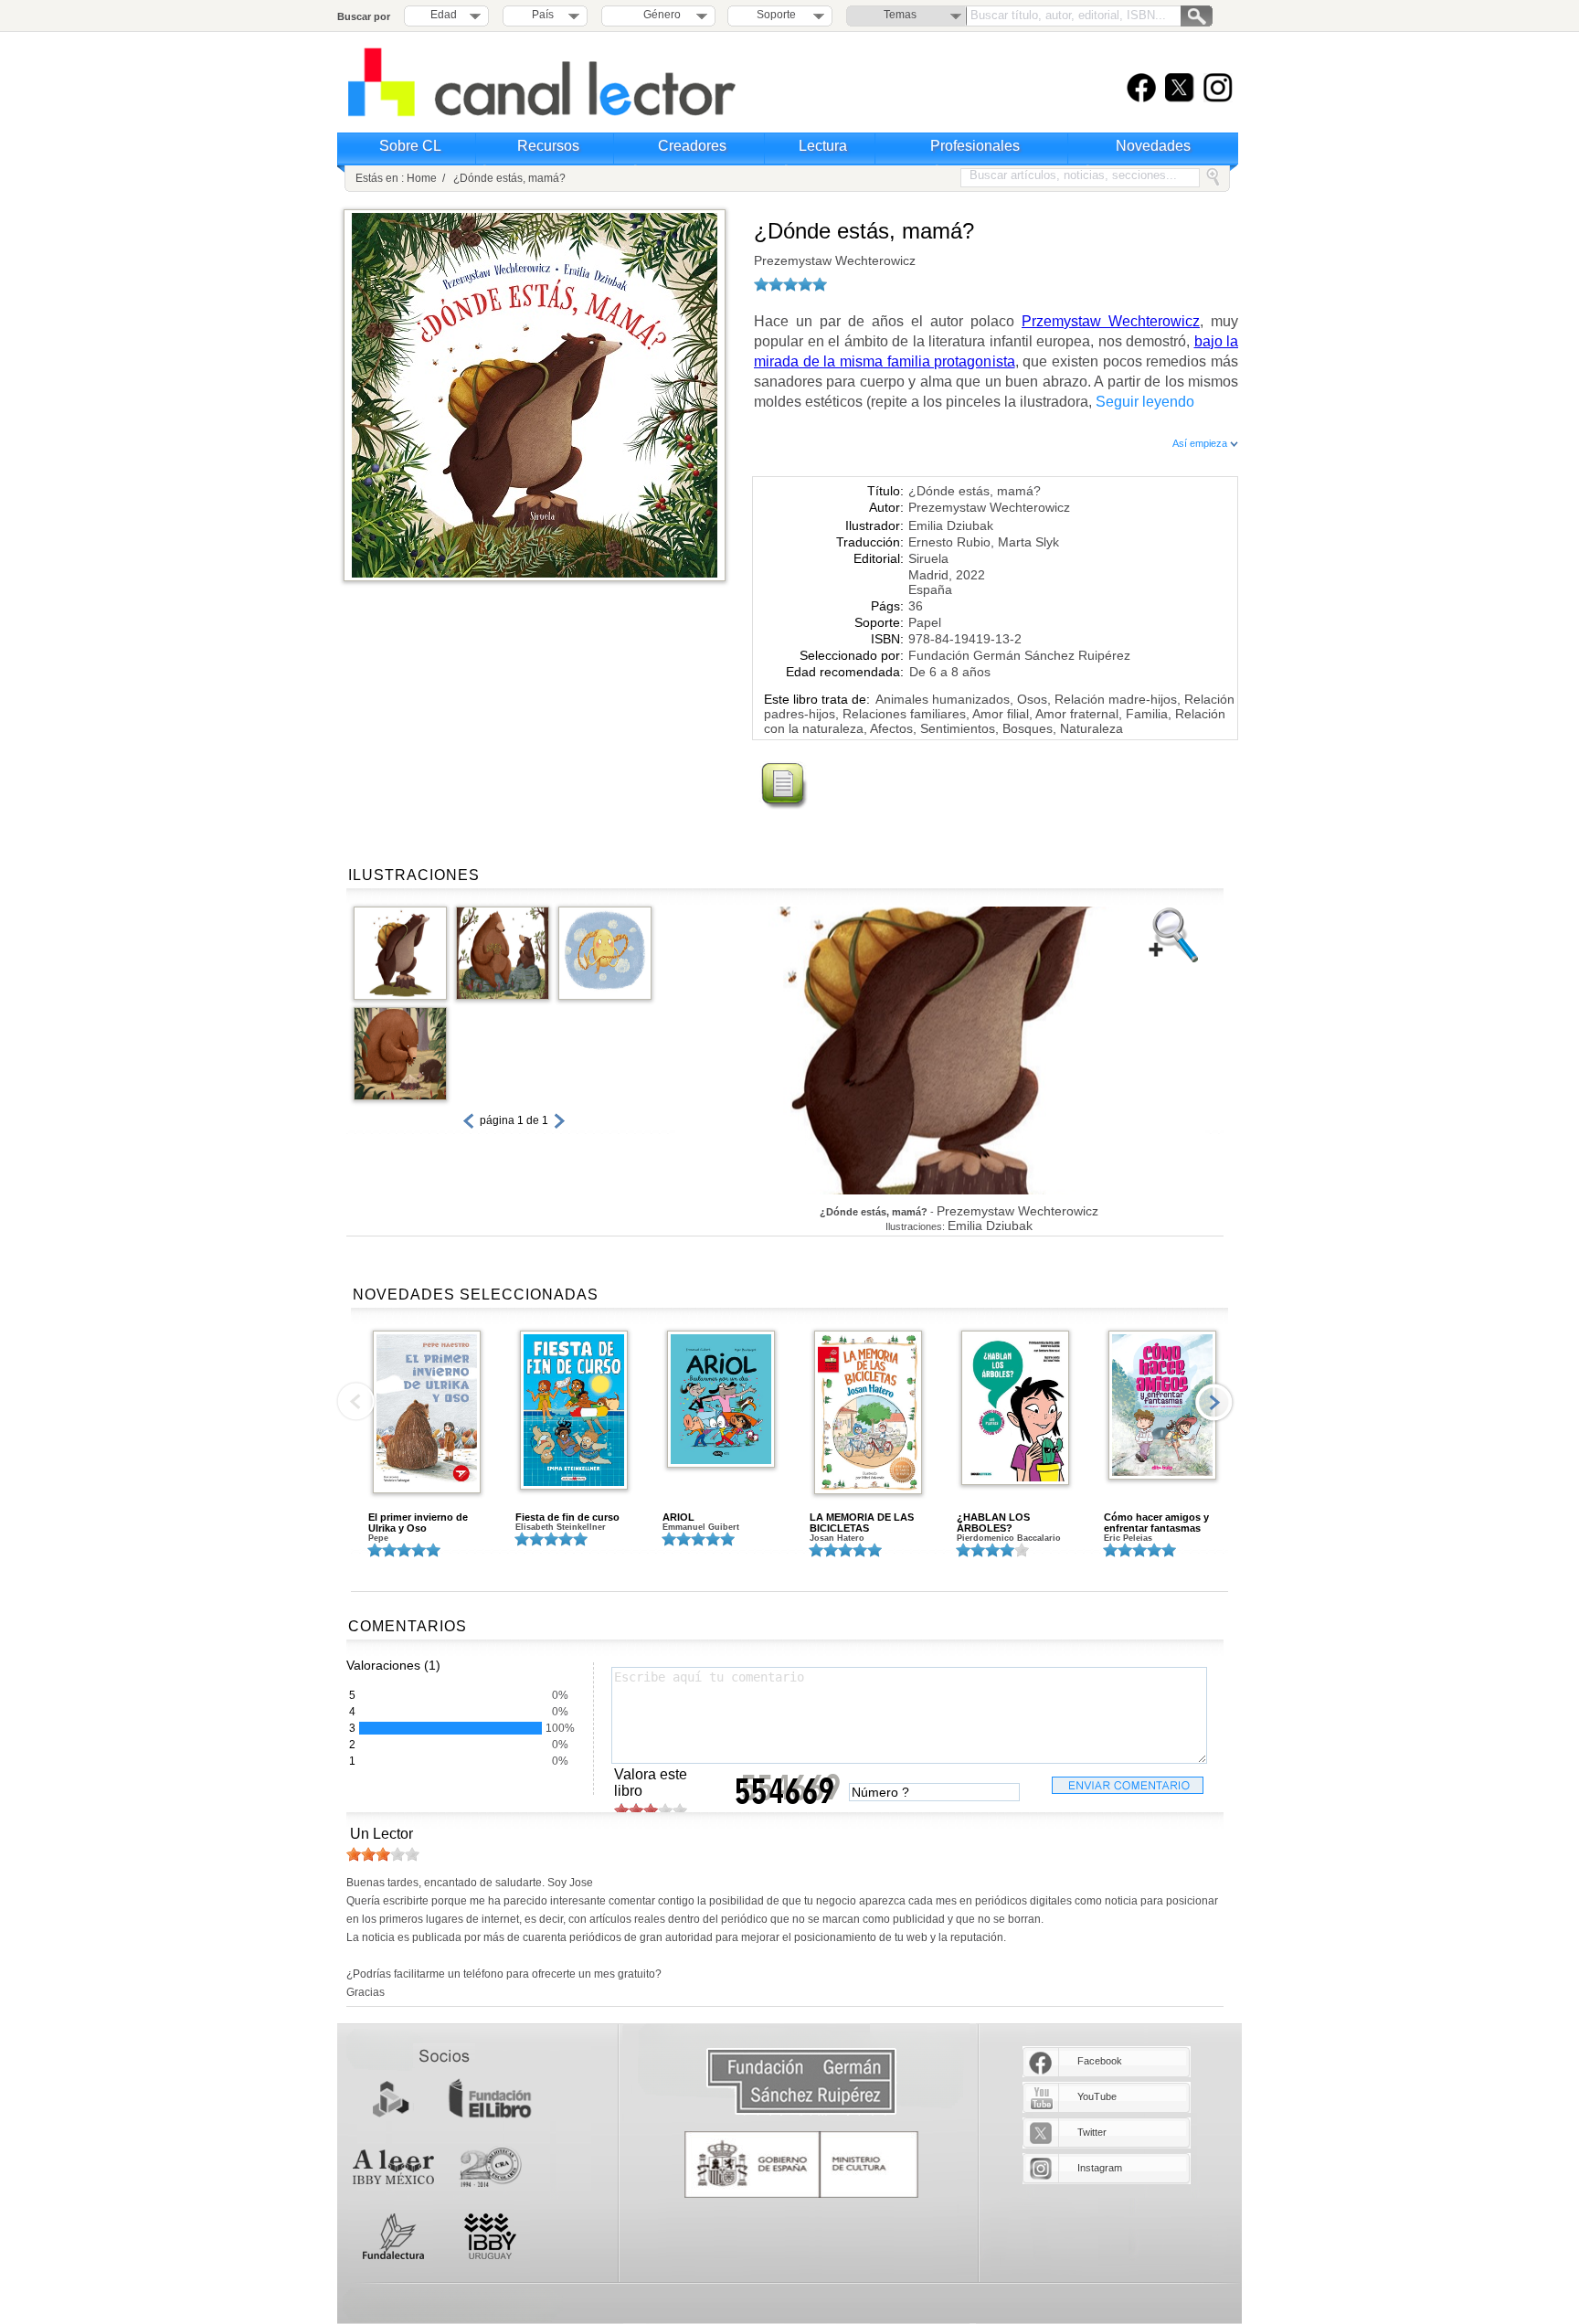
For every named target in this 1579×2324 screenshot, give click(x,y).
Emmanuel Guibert (701, 1527)
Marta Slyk (1028, 542)
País (543, 15)
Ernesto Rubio (949, 542)
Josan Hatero (837, 1538)
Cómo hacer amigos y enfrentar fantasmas (1156, 1523)
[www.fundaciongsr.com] (801, 2082)
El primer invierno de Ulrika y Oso (418, 1523)
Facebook (1100, 2061)
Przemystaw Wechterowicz (1111, 321)
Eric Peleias (1128, 1538)
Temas (900, 15)
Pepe (378, 1538)
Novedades (1153, 146)
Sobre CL (410, 146)
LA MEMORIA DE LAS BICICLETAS (862, 1523)
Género (659, 15)
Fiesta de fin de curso (567, 1517)
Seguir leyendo (1145, 402)
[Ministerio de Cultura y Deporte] (801, 2165)
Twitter (1092, 2132)
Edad (444, 15)
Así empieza (1201, 443)
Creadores (692, 146)
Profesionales (975, 146)
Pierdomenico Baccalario (1009, 1538)
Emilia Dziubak (951, 525)
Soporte (776, 15)
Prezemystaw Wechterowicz (835, 260)
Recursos (548, 146)
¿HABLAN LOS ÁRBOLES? (993, 1523)
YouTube (1097, 2096)
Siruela (928, 558)
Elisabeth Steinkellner (561, 1527)
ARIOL (678, 1517)
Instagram (1100, 2168)
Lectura (823, 146)
